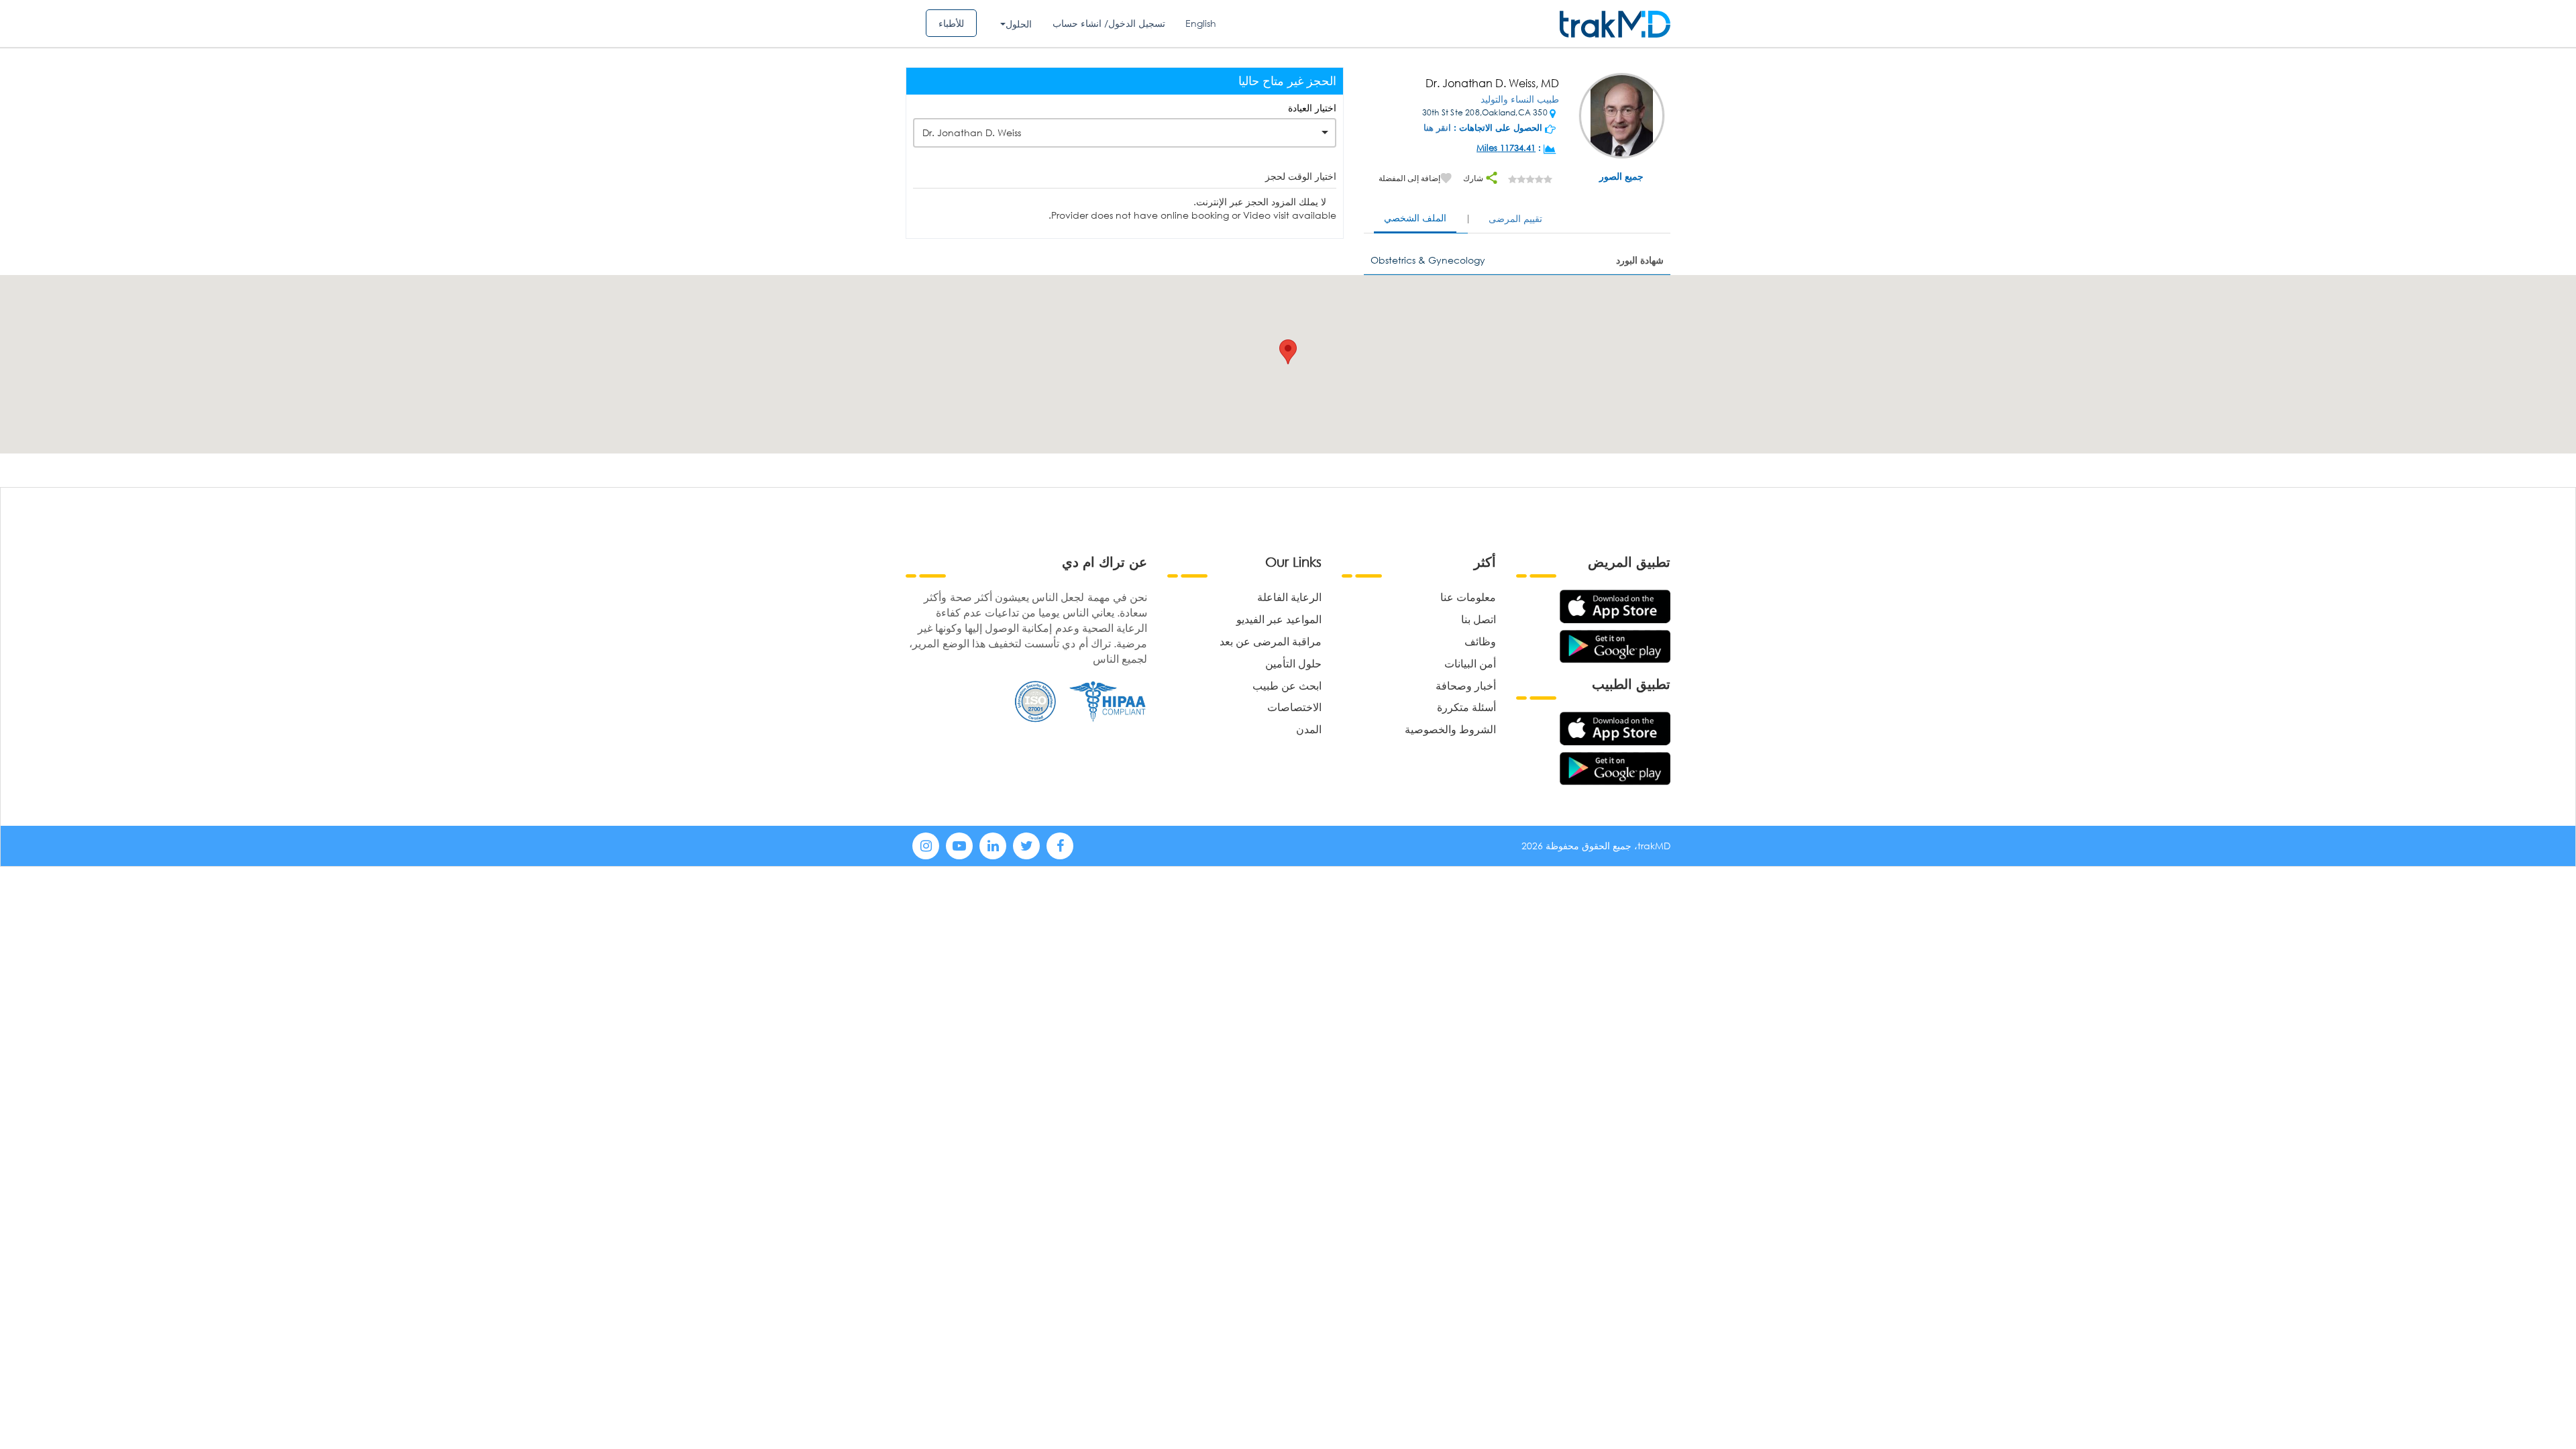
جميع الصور (1621, 176)
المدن (1309, 729)
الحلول (1019, 24)
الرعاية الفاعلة (1289, 597)
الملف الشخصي (1415, 218)
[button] (1288, 352)
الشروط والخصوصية (1450, 729)
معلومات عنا (1468, 597)
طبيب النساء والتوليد (1520, 99)
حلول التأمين (1293, 663)
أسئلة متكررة (1466, 707)
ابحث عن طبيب (1287, 685)
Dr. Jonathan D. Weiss (972, 132)
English (1201, 23)
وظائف (1480, 641)
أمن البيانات (1470, 663)
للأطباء (951, 23)
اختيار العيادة (1312, 108)
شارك (1474, 178)
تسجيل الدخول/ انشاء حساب (1109, 23)
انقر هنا (1437, 128)
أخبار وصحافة (1466, 685)
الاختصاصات (1294, 707)
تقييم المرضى (1515, 218)
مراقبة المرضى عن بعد (1271, 641)
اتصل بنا (1479, 619)
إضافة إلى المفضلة (1409, 178)
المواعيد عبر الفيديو (1279, 619)
